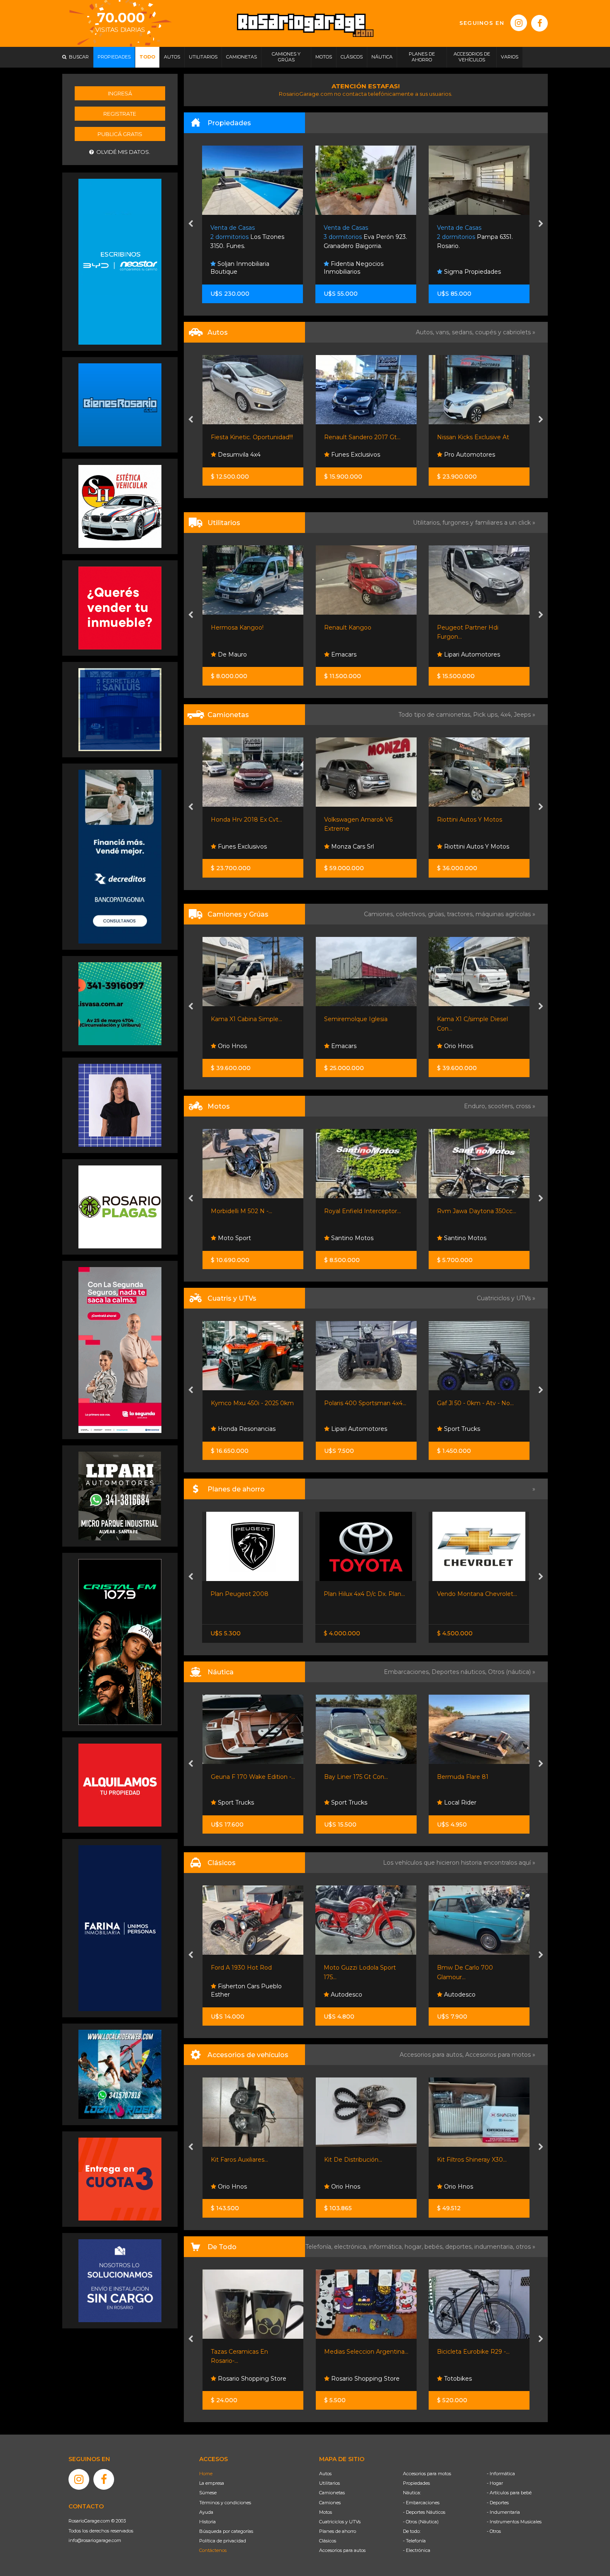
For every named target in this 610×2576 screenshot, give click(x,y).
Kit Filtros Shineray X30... (359, 2160)
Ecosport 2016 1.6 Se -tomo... (478, 437)
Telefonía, (320, 2247)
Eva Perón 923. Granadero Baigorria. (253, 237)
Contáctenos (213, 2550)
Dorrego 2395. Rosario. (477, 237)
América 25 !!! (456, 1777)
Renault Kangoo (234, 628)
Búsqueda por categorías (226, 2531)
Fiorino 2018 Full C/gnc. (470, 628)
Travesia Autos (464, 455)
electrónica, (351, 2247)
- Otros (494, 2531)
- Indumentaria (503, 2512)
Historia (207, 2522)
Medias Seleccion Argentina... (253, 2352)
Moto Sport (460, 1238)
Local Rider (346, 1802)
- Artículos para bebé (509, 2493)
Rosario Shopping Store (251, 2379)
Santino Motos (238, 1238)
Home (206, 2474)
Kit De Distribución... (240, 2160)
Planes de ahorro (338, 2531)
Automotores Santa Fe (476, 654)
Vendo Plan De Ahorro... (471, 1594)
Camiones (330, 2503)
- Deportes (498, 2503)
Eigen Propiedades (471, 272)
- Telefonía (414, 2541)
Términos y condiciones (225, 2503)
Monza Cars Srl (238, 847)
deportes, (460, 2247)
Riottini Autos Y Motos (356, 820)
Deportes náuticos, (460, 1672)
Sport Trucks (348, 1429)
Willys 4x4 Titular (461, 1968)
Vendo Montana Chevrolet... (364, 1594)
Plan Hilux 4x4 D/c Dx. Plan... (251, 1594)
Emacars (230, 654)
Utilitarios (329, 2483)
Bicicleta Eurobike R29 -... (360, 2352)
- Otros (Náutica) (421, 2522)
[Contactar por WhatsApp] (120, 404)
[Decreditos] (120, 856)
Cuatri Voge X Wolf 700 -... (475, 1403)
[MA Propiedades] (120, 608)
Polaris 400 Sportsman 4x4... (252, 1403)
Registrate (120, 114)
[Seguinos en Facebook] (539, 23)
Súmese (208, 2493)
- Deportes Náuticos (424, 2512)
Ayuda (206, 2512)
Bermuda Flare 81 (349, 1777)
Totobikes (344, 2379)
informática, (387, 2247)
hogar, (415, 2247)
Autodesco (232, 1995)
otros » (526, 2247)
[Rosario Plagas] (120, 1206)
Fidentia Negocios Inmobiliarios (241, 268)
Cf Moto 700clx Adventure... (477, 1211)
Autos (325, 2474)
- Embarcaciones (421, 2503)
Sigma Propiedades (359, 272)
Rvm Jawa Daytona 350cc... (363, 1211)
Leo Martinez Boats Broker (469, 1798)
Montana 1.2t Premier (468, 820)
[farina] (120, 1927)
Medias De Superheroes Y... (476, 2352)
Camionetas (332, 2493)
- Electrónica (417, 2550)
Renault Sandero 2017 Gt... (249, 437)
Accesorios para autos (342, 2550)
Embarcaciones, (408, 1672)
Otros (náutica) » (512, 1672)
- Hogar (495, 2483)
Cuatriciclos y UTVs (340, 2522)
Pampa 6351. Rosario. (362, 237)
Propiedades (416, 2483)
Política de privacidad (223, 2541)
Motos (326, 2512)
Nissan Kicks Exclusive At (360, 437)
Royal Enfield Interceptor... (249, 1211)
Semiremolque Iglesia (243, 1019)
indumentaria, (495, 2247)
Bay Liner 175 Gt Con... (243, 1777)
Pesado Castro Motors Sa (480, 847)
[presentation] (191, 224)
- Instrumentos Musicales (514, 2522)
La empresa (212, 2483)
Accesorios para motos (498, 2055)
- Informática (501, 2474)
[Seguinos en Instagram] (519, 23)
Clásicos (328, 2541)
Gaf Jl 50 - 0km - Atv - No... (362, 1403)
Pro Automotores (355, 455)
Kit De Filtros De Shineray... (476, 2160)
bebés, (435, 2247)
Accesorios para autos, (432, 2055)
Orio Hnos (344, 1046)
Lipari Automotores (358, 654)
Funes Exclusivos (242, 455)
